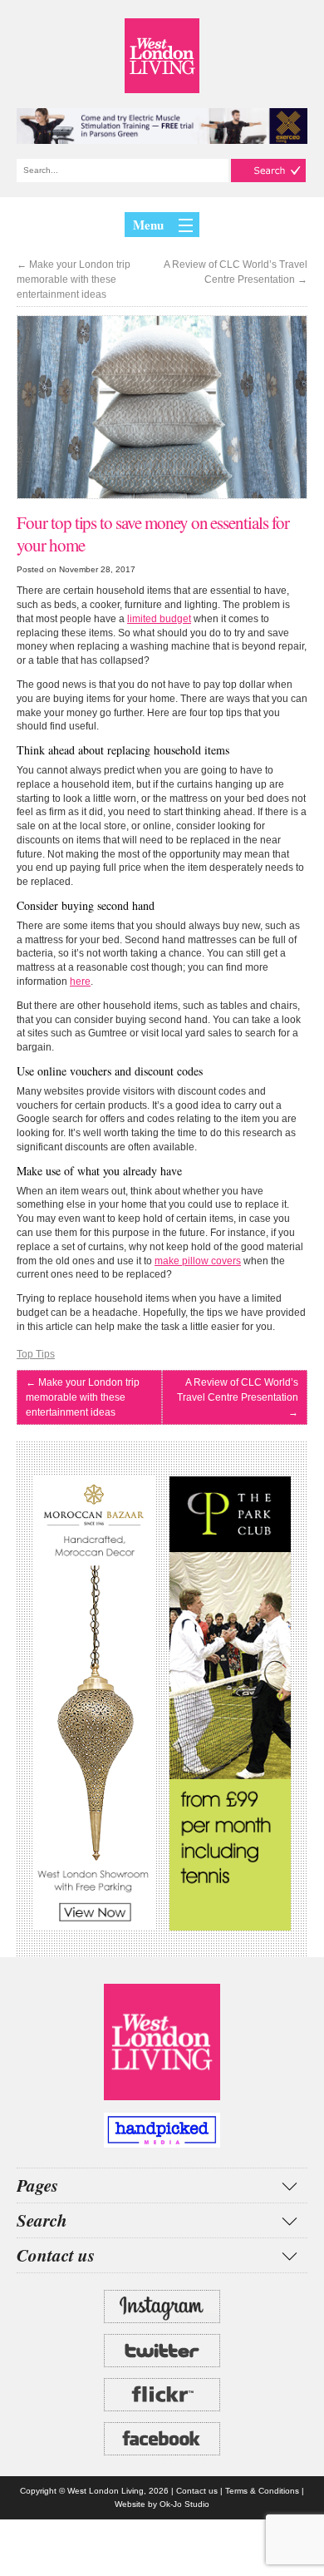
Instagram (162, 2307)
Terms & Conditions (262, 2491)
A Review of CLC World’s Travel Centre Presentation (236, 272)
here (80, 981)
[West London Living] (162, 56)
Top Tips (36, 1354)
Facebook (162, 2439)
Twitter (162, 2351)
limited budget (159, 619)
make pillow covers (198, 1261)
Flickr (162, 2395)
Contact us (197, 2491)
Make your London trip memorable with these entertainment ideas (74, 279)
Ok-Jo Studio (184, 2504)
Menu (148, 225)
